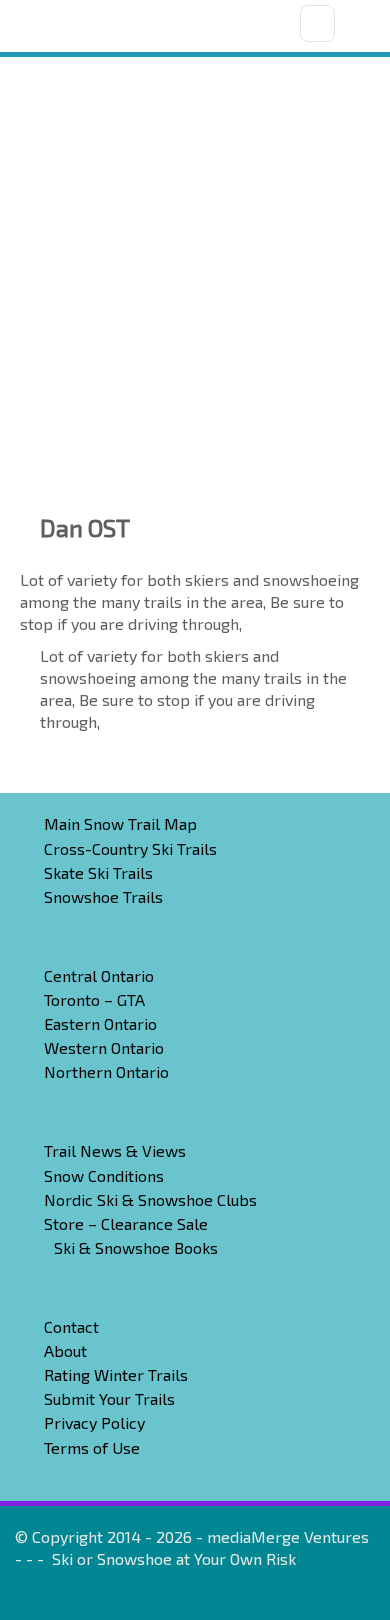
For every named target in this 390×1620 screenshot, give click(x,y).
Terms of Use (92, 1447)
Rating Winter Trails (116, 1374)
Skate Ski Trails (98, 872)
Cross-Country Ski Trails (130, 848)
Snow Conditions (104, 1175)
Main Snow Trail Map (120, 823)
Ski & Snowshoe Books (136, 1247)
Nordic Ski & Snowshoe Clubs (150, 1199)
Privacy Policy (94, 1422)
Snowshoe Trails (103, 896)
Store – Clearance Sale (126, 1223)
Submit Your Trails (109, 1398)
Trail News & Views (115, 1150)
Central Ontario (99, 975)
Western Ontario (104, 1047)
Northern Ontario (106, 1071)
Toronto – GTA (94, 999)
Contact (71, 1326)
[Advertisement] (195, 262)
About (65, 1350)
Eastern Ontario (100, 1023)
